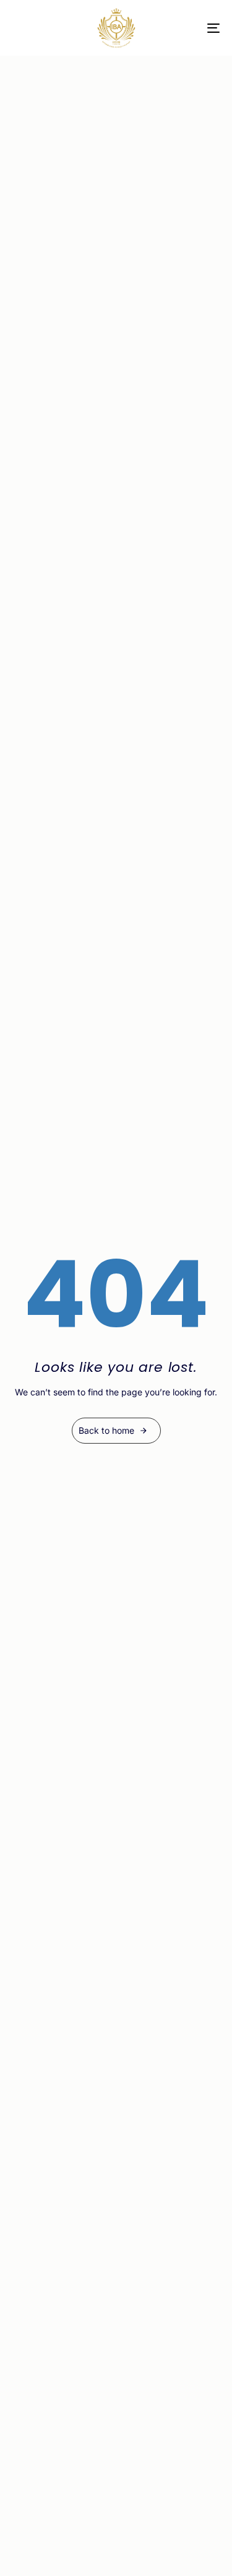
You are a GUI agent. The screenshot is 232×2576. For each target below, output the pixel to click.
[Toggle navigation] (185, 28)
